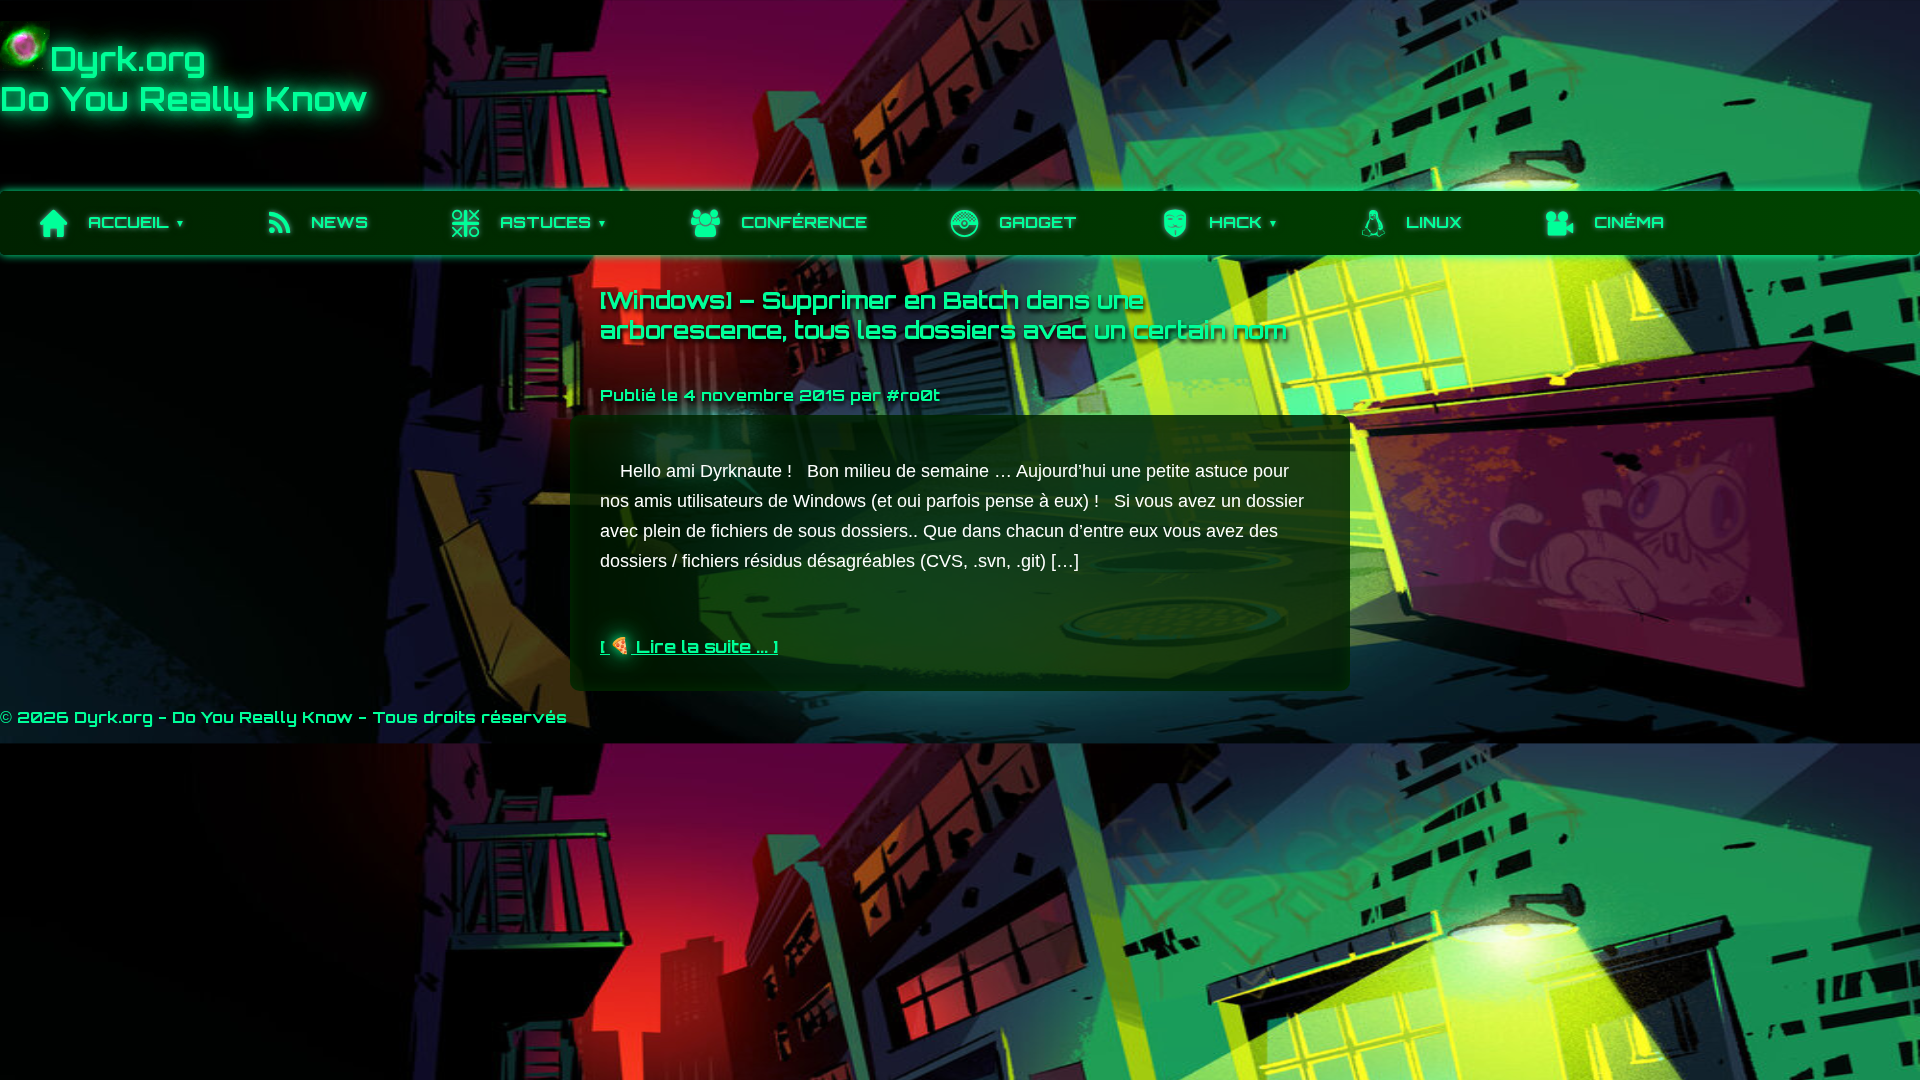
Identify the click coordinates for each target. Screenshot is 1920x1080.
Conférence (804, 222)
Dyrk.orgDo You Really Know (184, 79)
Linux (1434, 222)
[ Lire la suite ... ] (689, 646)
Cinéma (1629, 222)
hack (1235, 222)
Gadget (1038, 222)
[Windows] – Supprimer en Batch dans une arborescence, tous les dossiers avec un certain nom (943, 315)
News (339, 222)
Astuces (545, 222)
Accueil (128, 222)
